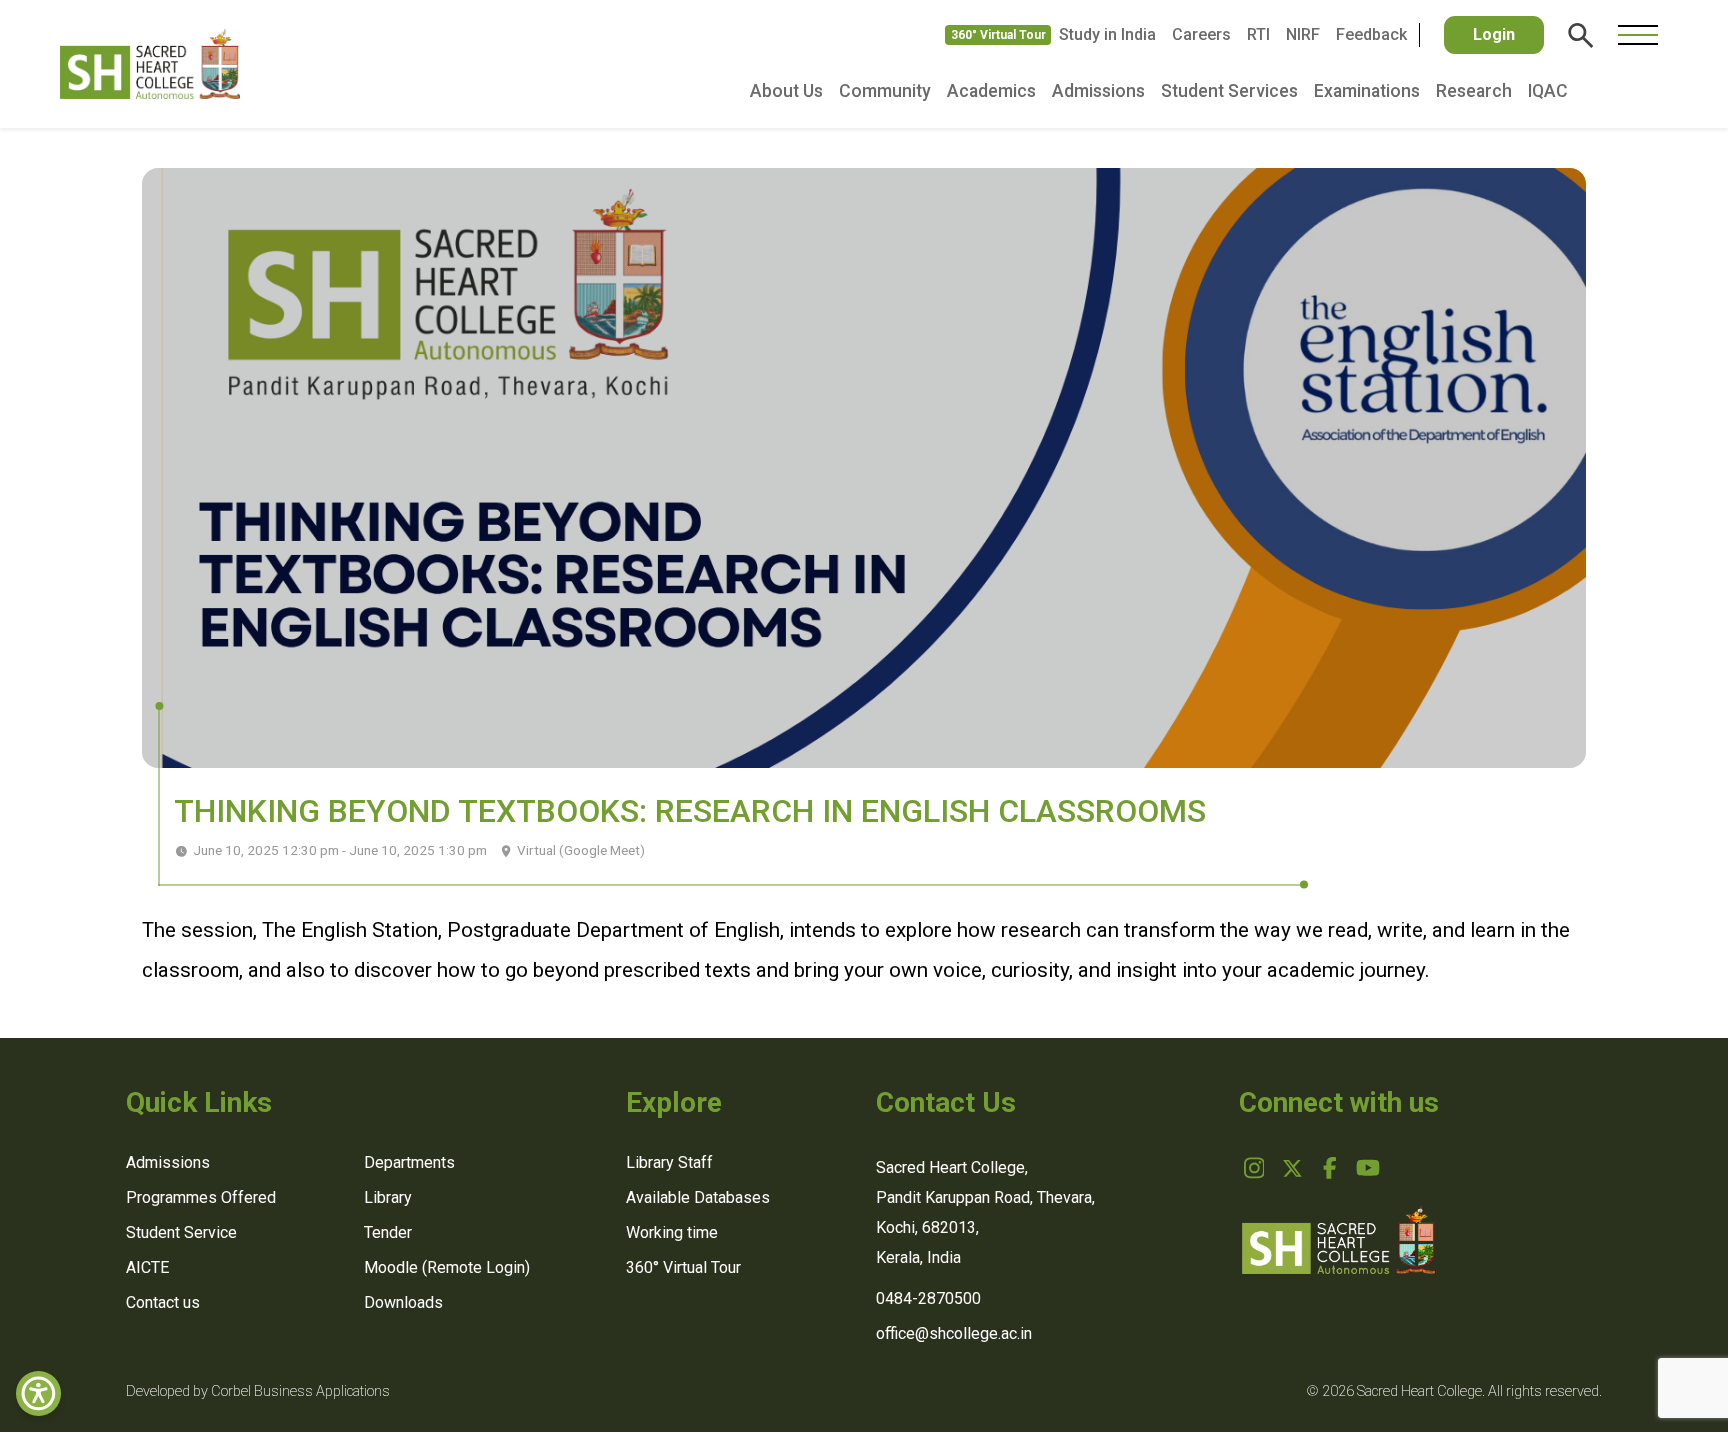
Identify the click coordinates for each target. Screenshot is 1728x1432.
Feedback (1371, 34)
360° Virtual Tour (998, 35)
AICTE (147, 1267)
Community (885, 91)
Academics (991, 91)
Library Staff (669, 1162)
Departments (409, 1162)
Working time (672, 1232)
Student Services (1229, 91)
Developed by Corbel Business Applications (258, 1391)
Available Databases (698, 1197)
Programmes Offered (201, 1197)
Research (1474, 91)
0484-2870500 (928, 1298)
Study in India (1107, 34)
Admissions (1098, 91)
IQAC (1548, 91)
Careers (1201, 34)
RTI (1258, 34)
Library (388, 1197)
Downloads (403, 1302)
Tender (388, 1232)
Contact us (163, 1302)
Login (1494, 34)
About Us (786, 91)
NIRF (1303, 34)
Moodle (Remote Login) (447, 1267)
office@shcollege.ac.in (954, 1333)
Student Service (181, 1232)
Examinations (1367, 91)
